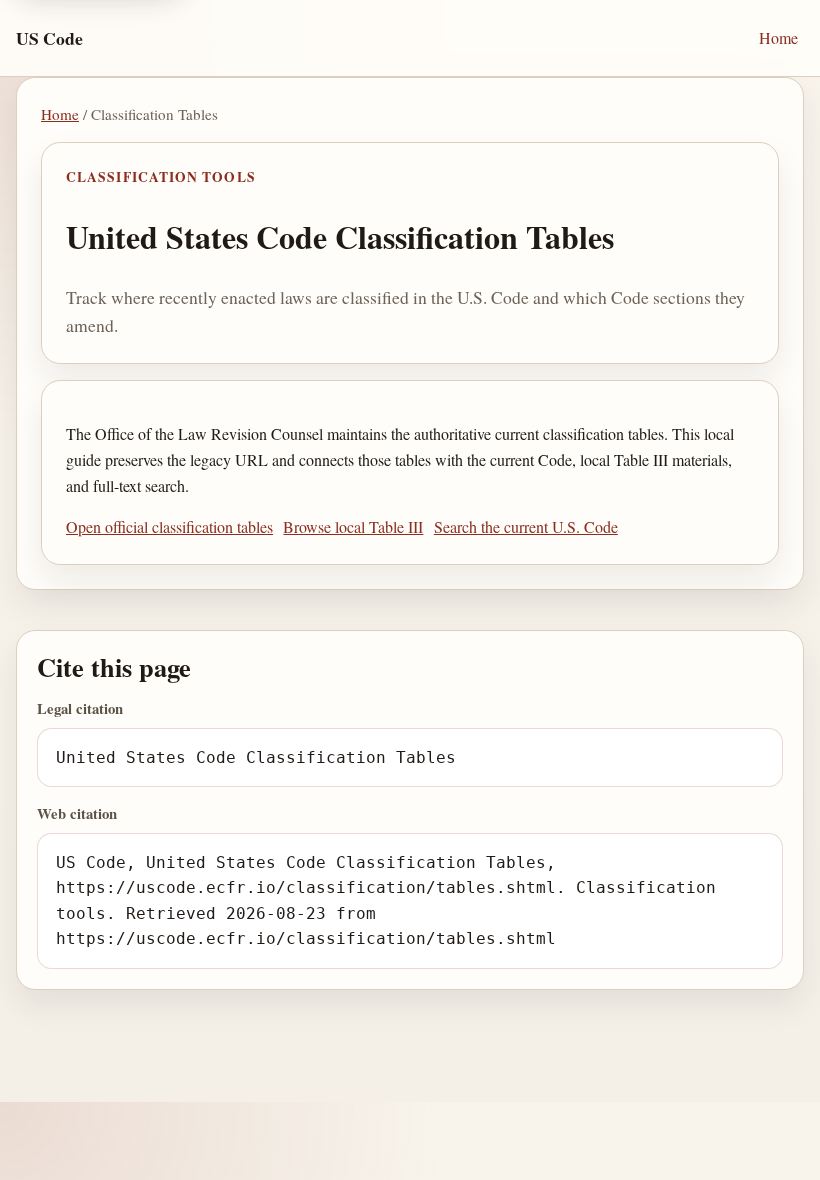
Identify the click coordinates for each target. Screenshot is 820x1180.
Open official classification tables (169, 526)
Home (778, 37)
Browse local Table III (353, 526)
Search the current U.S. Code (526, 526)
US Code (49, 38)
